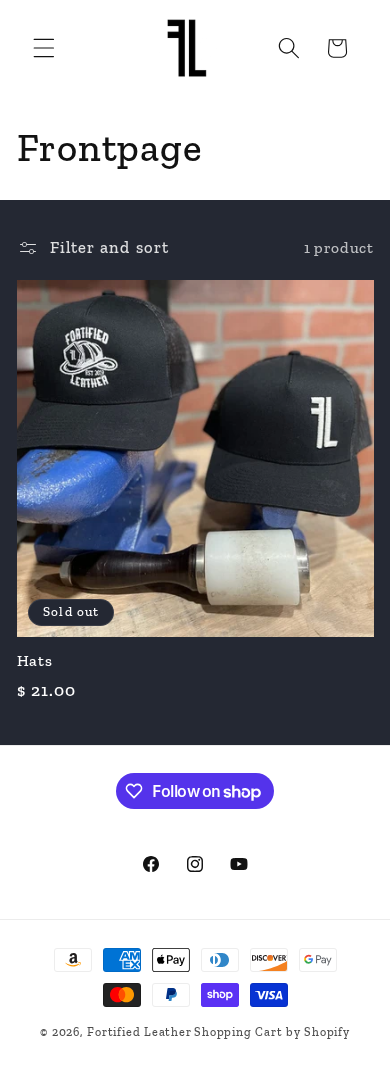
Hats (35, 660)
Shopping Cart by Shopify (271, 1032)
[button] (44, 48)
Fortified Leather (139, 1032)
